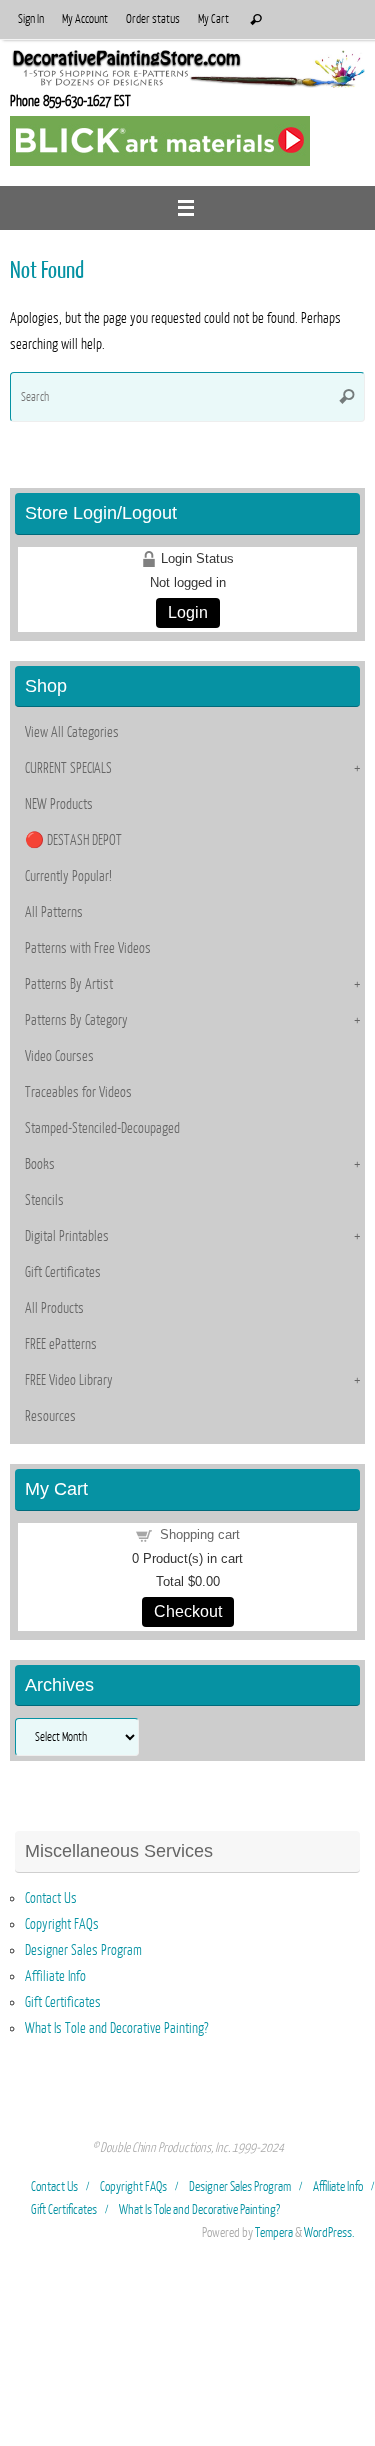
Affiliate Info (55, 1976)
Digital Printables (67, 1236)
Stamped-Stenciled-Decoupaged (102, 1128)
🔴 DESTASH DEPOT (73, 840)
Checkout (188, 1611)
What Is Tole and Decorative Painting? (116, 2028)
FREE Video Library (69, 1380)
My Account (85, 19)
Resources (50, 1416)
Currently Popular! (68, 876)
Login (188, 612)
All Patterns (54, 912)
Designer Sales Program (83, 1950)
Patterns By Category (76, 1020)
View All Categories (72, 732)
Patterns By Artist (69, 984)
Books (40, 1164)
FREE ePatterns (61, 1344)
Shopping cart (200, 1534)
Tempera (274, 2233)
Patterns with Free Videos (88, 948)
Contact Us (51, 1898)
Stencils (44, 1200)
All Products (54, 1308)
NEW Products (59, 804)
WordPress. (329, 2233)
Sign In (31, 19)
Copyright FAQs (62, 1924)
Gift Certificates (63, 1272)
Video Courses (59, 1056)
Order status (153, 19)
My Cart (213, 19)
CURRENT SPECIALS (68, 768)
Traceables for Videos (78, 1092)
